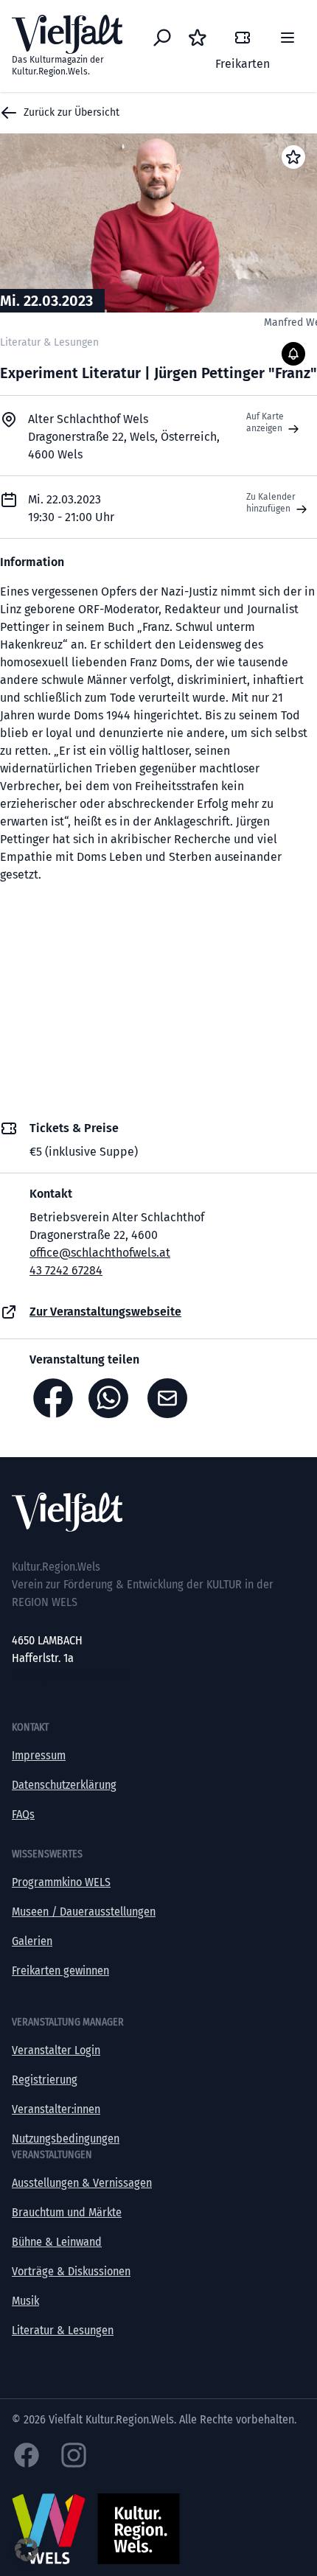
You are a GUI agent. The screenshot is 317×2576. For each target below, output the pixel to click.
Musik (25, 2301)
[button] (27, 2549)
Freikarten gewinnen (60, 1971)
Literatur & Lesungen (63, 2330)
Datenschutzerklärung (64, 1785)
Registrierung (45, 2080)
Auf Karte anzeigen (265, 422)
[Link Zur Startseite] (158, 1512)
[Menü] (288, 38)
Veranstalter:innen (56, 2109)
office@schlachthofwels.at (100, 1253)
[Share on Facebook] (53, 1398)
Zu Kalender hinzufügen (271, 503)
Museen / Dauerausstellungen (84, 1912)
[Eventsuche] (162, 38)
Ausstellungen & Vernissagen (82, 2183)
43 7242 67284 (66, 1270)
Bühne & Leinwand (57, 2242)
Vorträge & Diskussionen (71, 2271)
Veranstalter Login (56, 2050)
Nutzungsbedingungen (66, 2139)
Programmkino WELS (61, 1882)
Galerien (32, 1941)
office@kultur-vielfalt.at (69, 1676)
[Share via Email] (171, 1398)
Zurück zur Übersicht (72, 112)
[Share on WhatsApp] (112, 1398)
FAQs (23, 1814)
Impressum (39, 1755)
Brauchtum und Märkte (67, 2212)
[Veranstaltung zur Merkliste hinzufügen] (293, 157)
